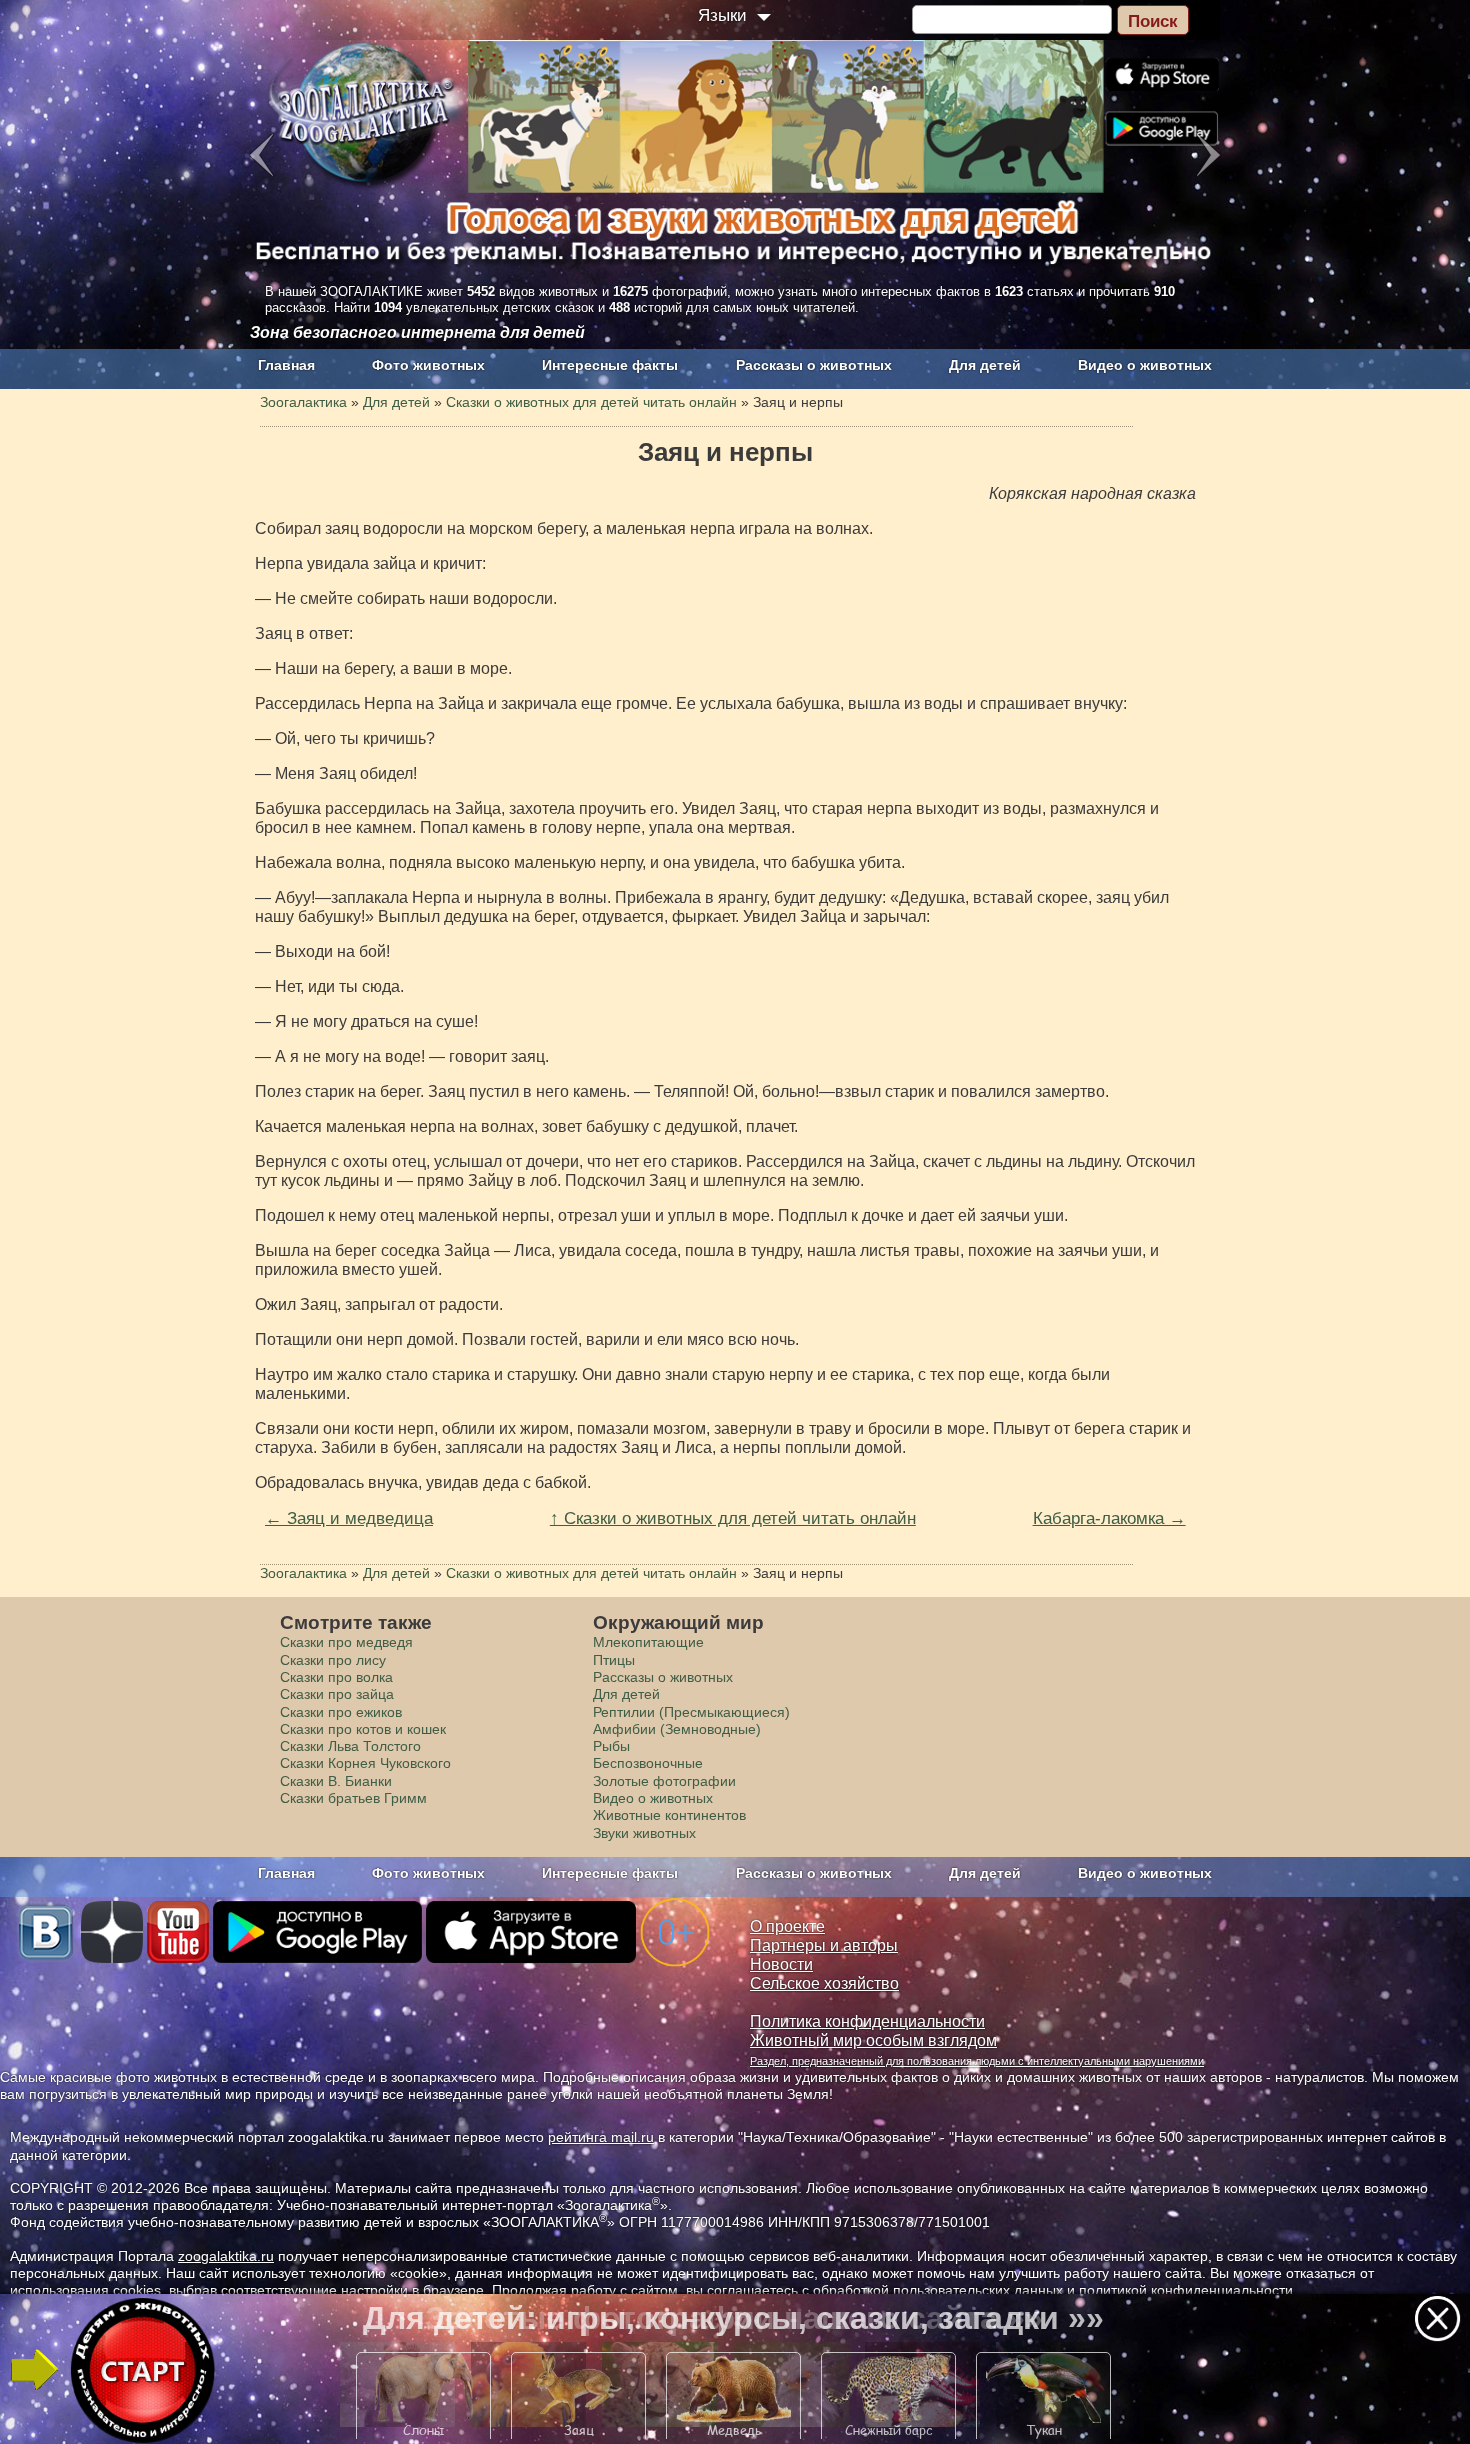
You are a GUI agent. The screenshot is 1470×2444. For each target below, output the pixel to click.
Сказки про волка (336, 1677)
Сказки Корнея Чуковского (365, 1763)
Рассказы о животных (814, 365)
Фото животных (428, 365)
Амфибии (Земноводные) (677, 1729)
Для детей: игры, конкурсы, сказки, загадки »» (733, 2318)
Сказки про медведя (346, 1642)
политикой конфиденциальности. (1188, 2290)
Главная (286, 365)
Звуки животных (644, 1833)
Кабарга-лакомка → (1109, 1518)
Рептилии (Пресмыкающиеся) (691, 1712)
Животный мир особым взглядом (873, 2040)
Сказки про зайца (337, 1694)
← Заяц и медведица (349, 1518)
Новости (781, 1964)
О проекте (787, 1926)
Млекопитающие (648, 1642)
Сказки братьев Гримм (353, 1798)
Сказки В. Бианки (336, 1781)
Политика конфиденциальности (867, 2021)
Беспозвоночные (648, 1763)
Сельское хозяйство (824, 1983)
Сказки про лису (333, 1660)
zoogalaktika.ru (226, 2256)
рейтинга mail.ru (601, 2137)
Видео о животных (1145, 365)
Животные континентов (669, 1815)
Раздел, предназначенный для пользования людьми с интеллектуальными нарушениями (977, 2061)
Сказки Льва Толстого (350, 1746)
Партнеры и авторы (824, 1945)
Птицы (614, 1660)
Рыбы (611, 1746)
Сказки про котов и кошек (363, 1729)
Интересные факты (610, 365)
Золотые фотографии (664, 1781)
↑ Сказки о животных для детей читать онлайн (733, 1518)
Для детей (985, 365)
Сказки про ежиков (341, 1712)
